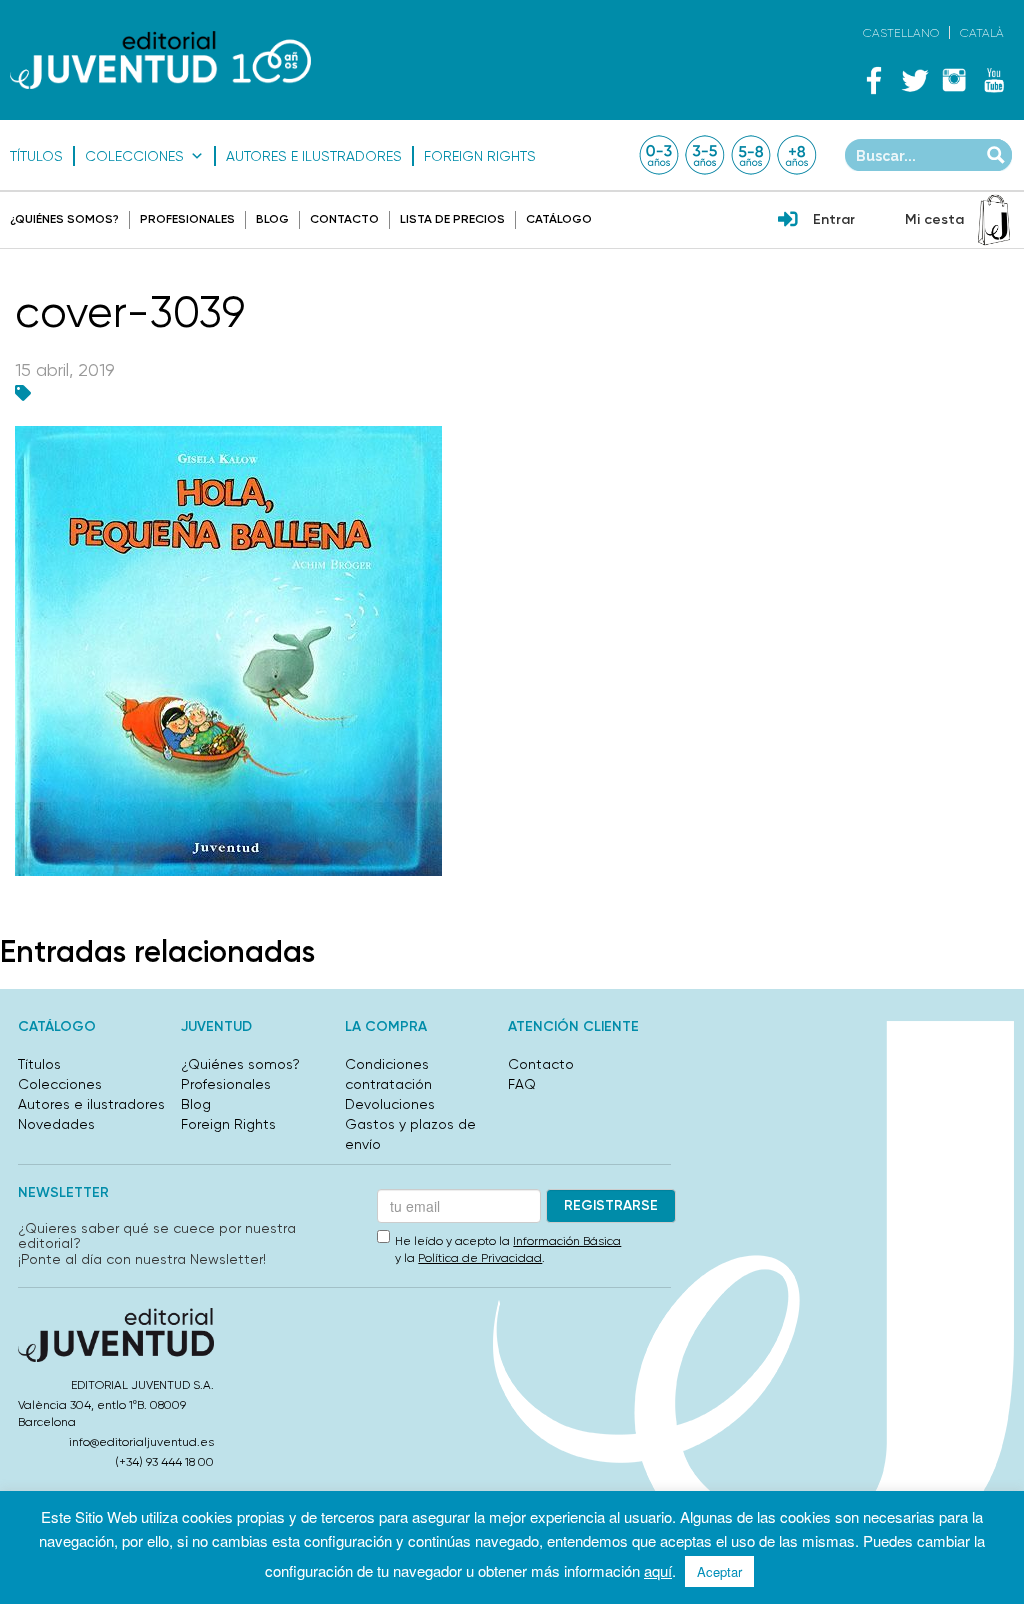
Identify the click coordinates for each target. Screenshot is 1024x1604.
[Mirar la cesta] (994, 220)
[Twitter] (914, 80)
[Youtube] (994, 80)
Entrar (834, 219)
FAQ (522, 1084)
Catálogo (559, 219)
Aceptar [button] (719, 1571)
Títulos (36, 156)
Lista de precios (452, 219)
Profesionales (187, 219)
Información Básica (567, 1241)
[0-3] (659, 155)
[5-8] (751, 155)
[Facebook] (874, 80)
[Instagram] (954, 80)
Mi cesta (934, 219)
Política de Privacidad (480, 1258)
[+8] (797, 155)
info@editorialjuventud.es (141, 1442)
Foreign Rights (480, 156)
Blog (272, 219)
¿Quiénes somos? (64, 219)
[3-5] (705, 155)
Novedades (56, 1124)
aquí (658, 1570)
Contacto (344, 219)
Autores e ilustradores (314, 156)
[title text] (160, 59)
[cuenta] (788, 221)
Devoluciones (390, 1104)
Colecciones (134, 156)
